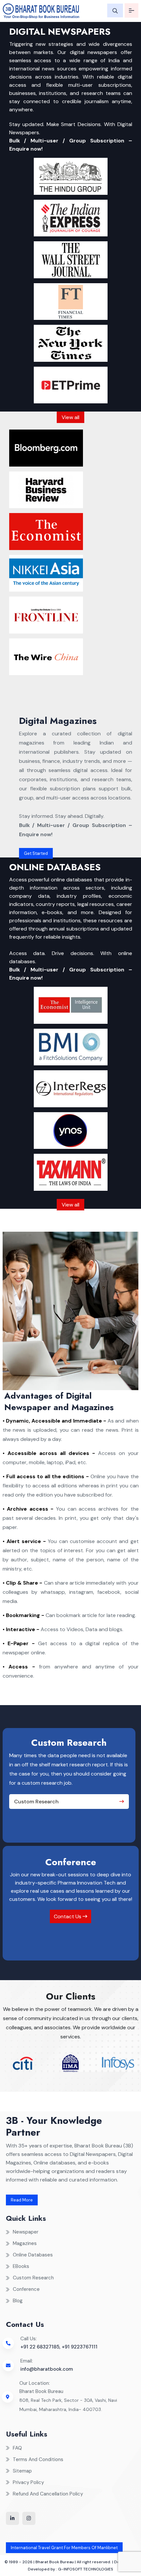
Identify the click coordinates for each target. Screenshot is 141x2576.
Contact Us (68, 1916)
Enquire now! (26, 149)
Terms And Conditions (38, 2459)
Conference (26, 2289)
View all (70, 417)
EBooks (21, 2266)
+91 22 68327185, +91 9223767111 (59, 2347)
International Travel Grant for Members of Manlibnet (64, 2548)
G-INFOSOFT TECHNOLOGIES (86, 2569)
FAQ (17, 2448)
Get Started (36, 853)
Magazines (25, 2243)
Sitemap (22, 2471)
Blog (18, 2301)
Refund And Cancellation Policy (48, 2494)
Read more (22, 2200)
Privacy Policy (28, 2482)
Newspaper (26, 2232)
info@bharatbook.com (47, 2369)
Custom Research (36, 1802)
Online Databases (33, 2255)
